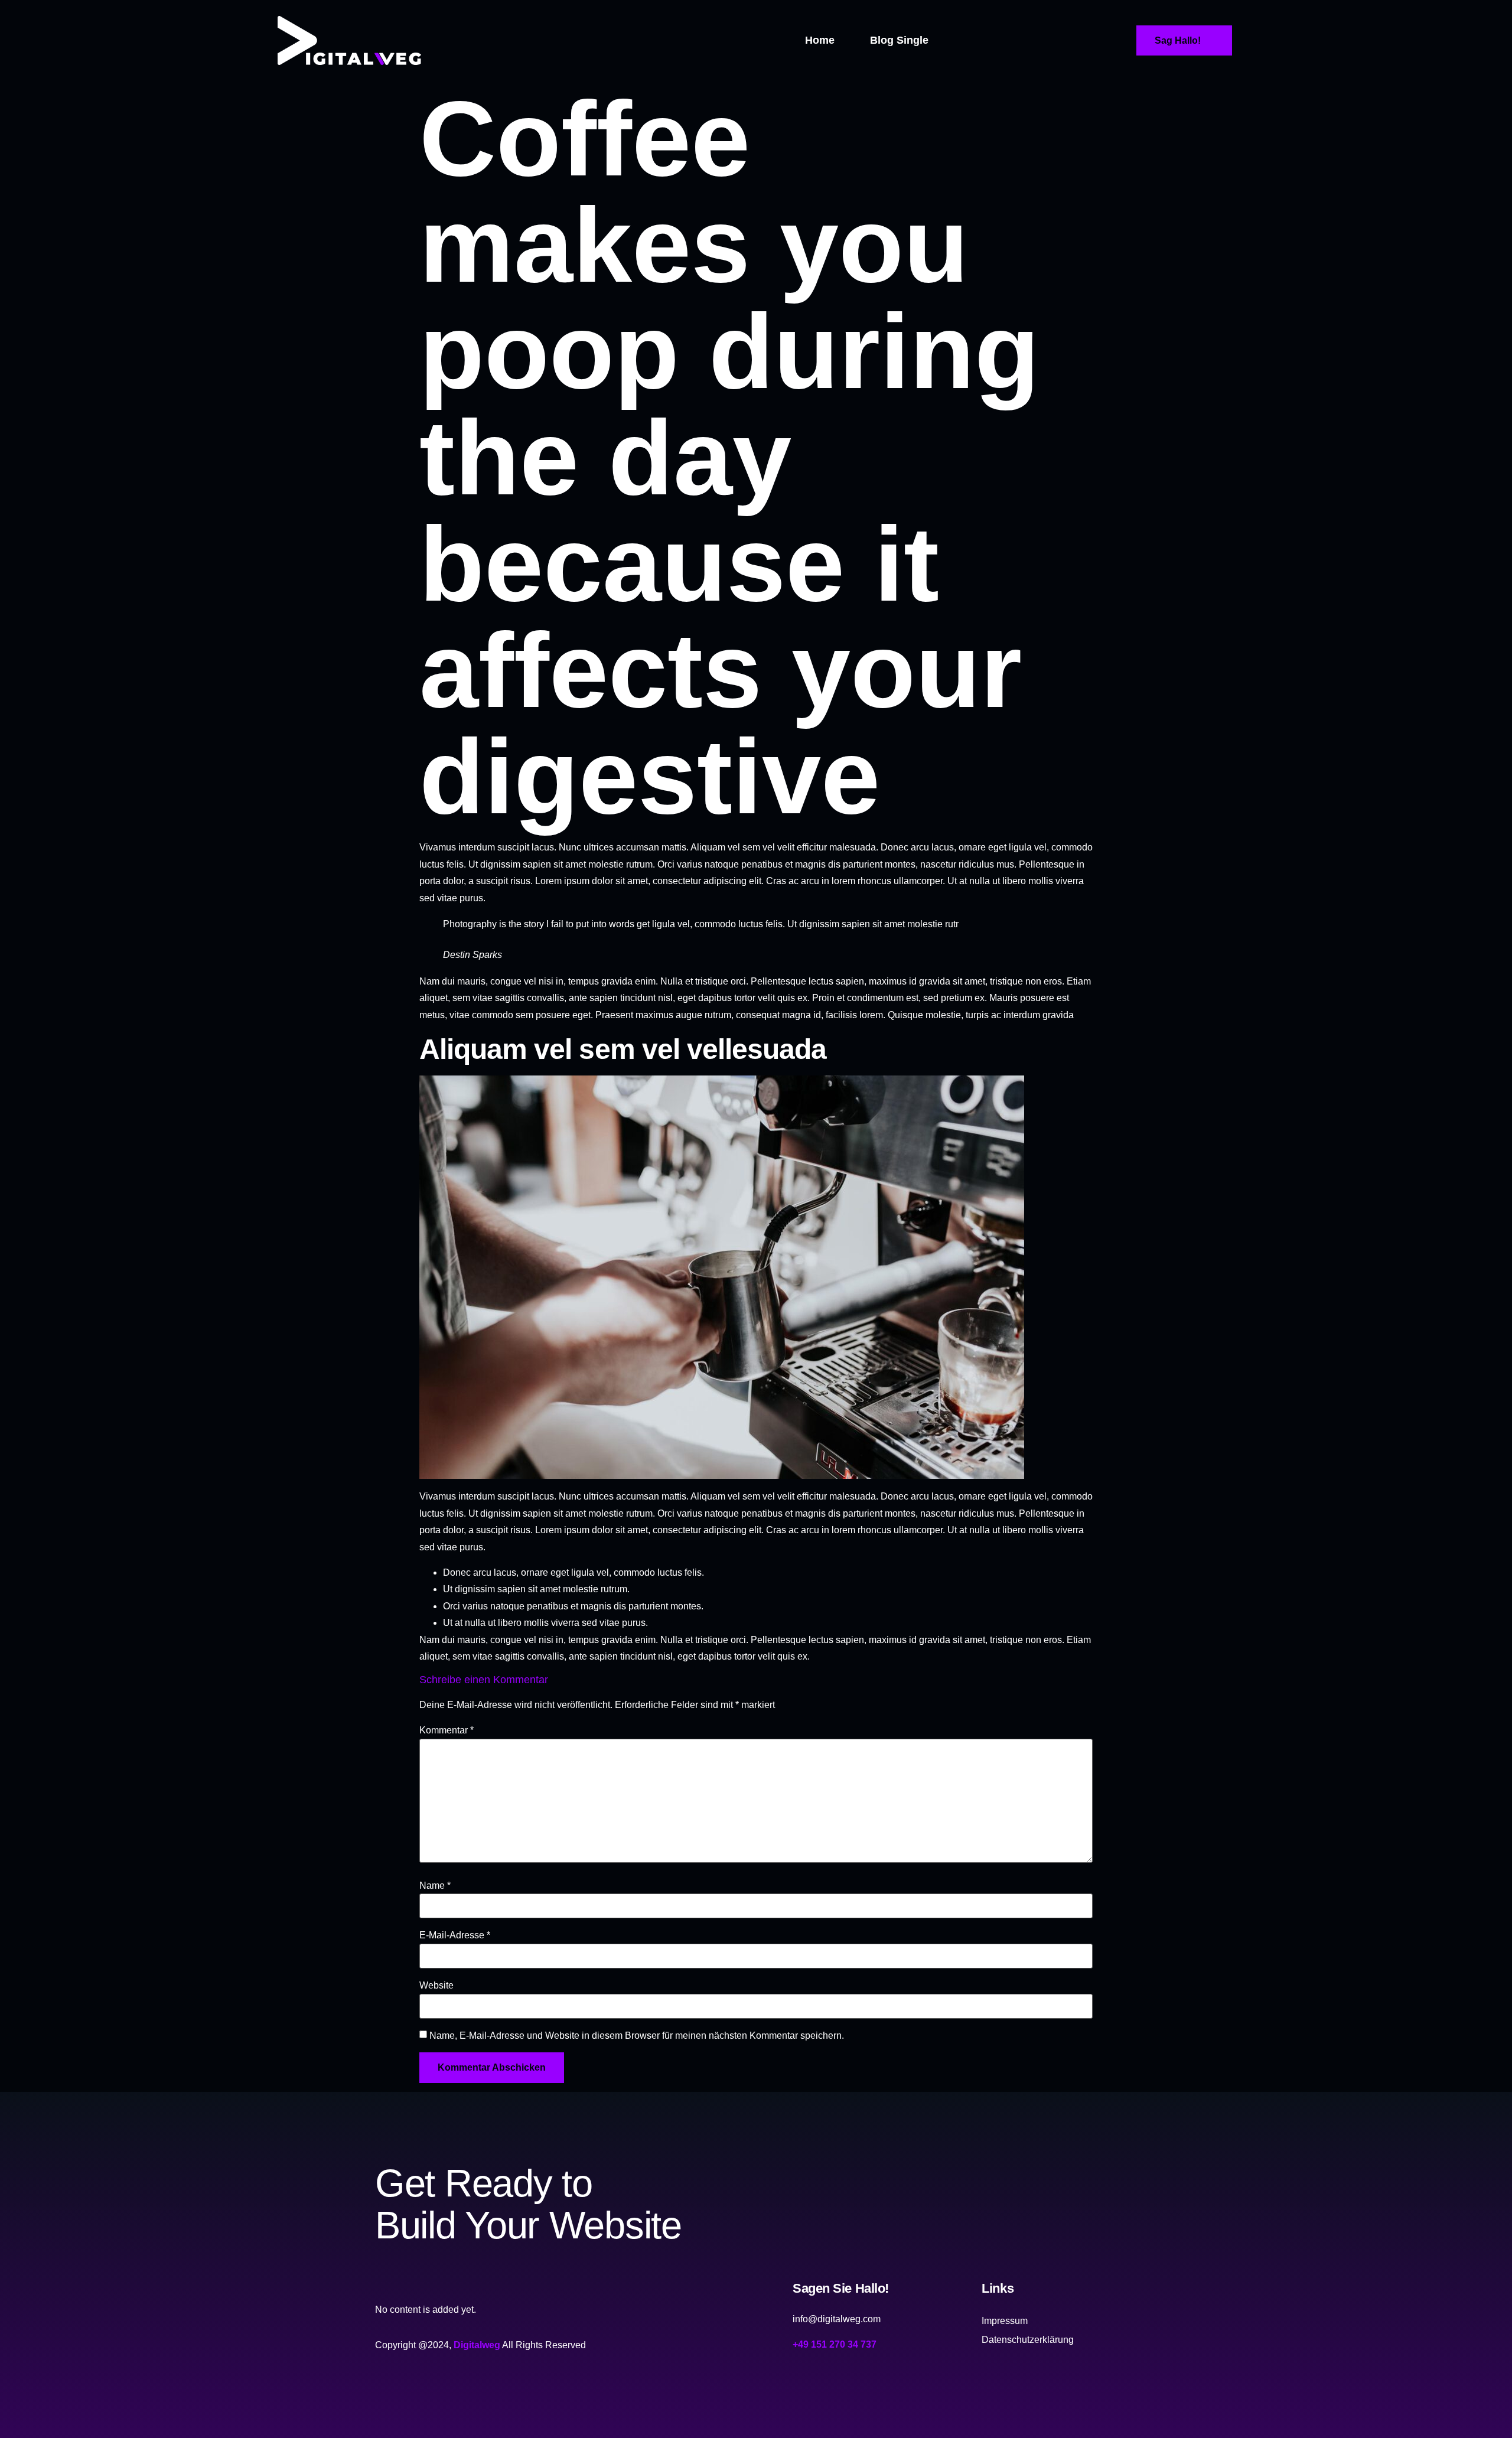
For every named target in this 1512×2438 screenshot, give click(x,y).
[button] (951, 40)
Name (435, 1886)
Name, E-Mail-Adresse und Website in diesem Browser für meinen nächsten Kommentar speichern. (637, 2036)
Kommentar (447, 1730)
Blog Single (899, 40)
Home (820, 40)
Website (436, 1986)
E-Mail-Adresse (455, 1935)
